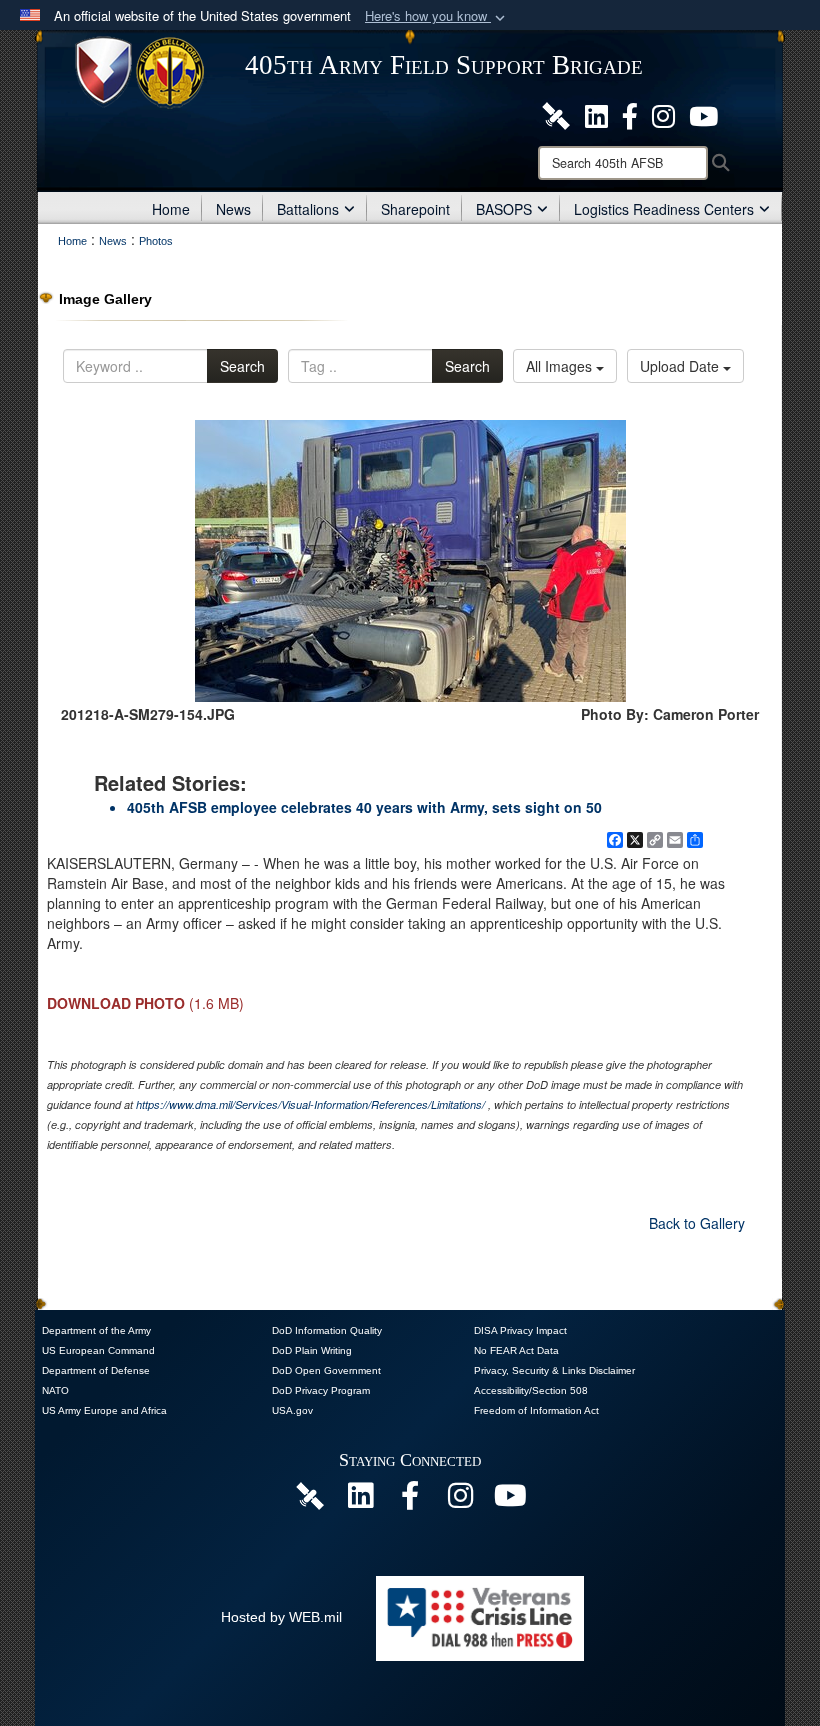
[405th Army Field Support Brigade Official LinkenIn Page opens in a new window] (360, 1501)
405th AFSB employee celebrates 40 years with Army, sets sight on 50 (364, 807)
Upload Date (681, 366)
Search (242, 366)
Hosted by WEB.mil (281, 1617)
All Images (561, 366)
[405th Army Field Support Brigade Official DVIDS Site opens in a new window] (556, 114)
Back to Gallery (697, 1223)
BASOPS (504, 209)
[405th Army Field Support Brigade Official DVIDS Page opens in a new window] (310, 1495)
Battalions (308, 209)
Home (171, 209)
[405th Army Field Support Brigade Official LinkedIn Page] (596, 114)
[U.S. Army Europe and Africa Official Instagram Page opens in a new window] (663, 114)
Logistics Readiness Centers (664, 209)
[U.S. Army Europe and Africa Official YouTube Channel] (510, 1501)
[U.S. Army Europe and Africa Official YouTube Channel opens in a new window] (703, 114)
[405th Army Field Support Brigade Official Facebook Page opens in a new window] (630, 114)
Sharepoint (415, 209)
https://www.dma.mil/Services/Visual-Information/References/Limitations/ (310, 1104)
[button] (437, 16)
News (233, 209)
